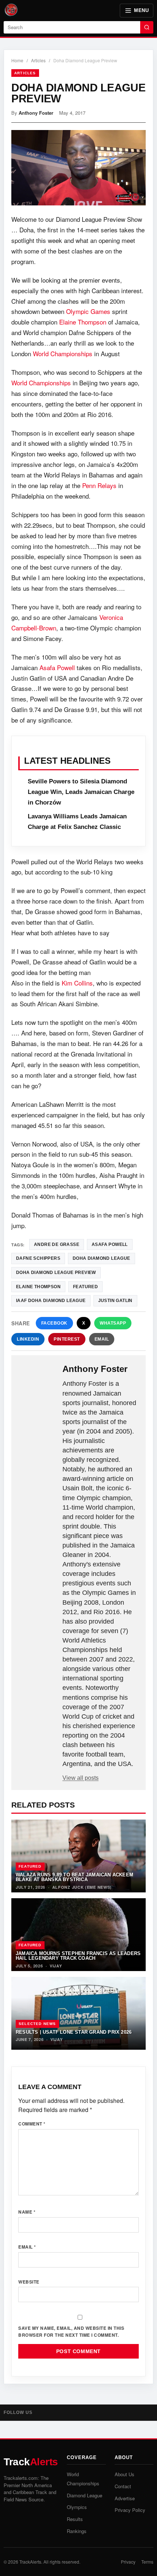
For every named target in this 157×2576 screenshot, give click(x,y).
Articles (38, 60)
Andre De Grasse (57, 1244)
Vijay (56, 1966)
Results (75, 2519)
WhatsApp (113, 1323)
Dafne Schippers (38, 1258)
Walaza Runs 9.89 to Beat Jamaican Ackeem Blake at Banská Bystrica (74, 1877)
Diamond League (85, 2495)
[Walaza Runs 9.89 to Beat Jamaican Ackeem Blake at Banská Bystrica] (78, 1856)
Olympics (77, 2507)
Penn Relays (99, 485)
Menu (141, 10)
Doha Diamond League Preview (56, 1273)
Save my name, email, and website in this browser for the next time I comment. (71, 2331)
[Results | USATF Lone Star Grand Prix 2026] (78, 2013)
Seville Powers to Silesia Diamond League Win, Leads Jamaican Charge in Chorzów (81, 792)
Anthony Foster (36, 113)
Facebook (54, 1323)
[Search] (147, 27)
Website (29, 2282)
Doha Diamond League (102, 1258)
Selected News (37, 2024)
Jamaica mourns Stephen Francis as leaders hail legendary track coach (78, 1956)
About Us (125, 2474)
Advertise (125, 2498)
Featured (30, 1866)
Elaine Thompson (83, 322)
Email (102, 1339)
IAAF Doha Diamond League (51, 1301)
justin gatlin (115, 1301)
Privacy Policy (130, 2510)
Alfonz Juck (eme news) (82, 1887)
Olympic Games (88, 311)
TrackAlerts (30, 2562)
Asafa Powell (57, 667)
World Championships (63, 353)
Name (27, 2212)
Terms (147, 2562)
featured (85, 1287)
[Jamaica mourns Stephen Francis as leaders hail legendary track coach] (78, 1935)
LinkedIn (28, 1339)
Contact (123, 2486)
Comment (32, 2124)
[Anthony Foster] (38, 1376)
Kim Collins (77, 983)
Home (17, 60)
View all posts (81, 1778)
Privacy (128, 2562)
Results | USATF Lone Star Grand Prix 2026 (74, 2032)
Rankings (77, 2531)
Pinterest (67, 1339)
